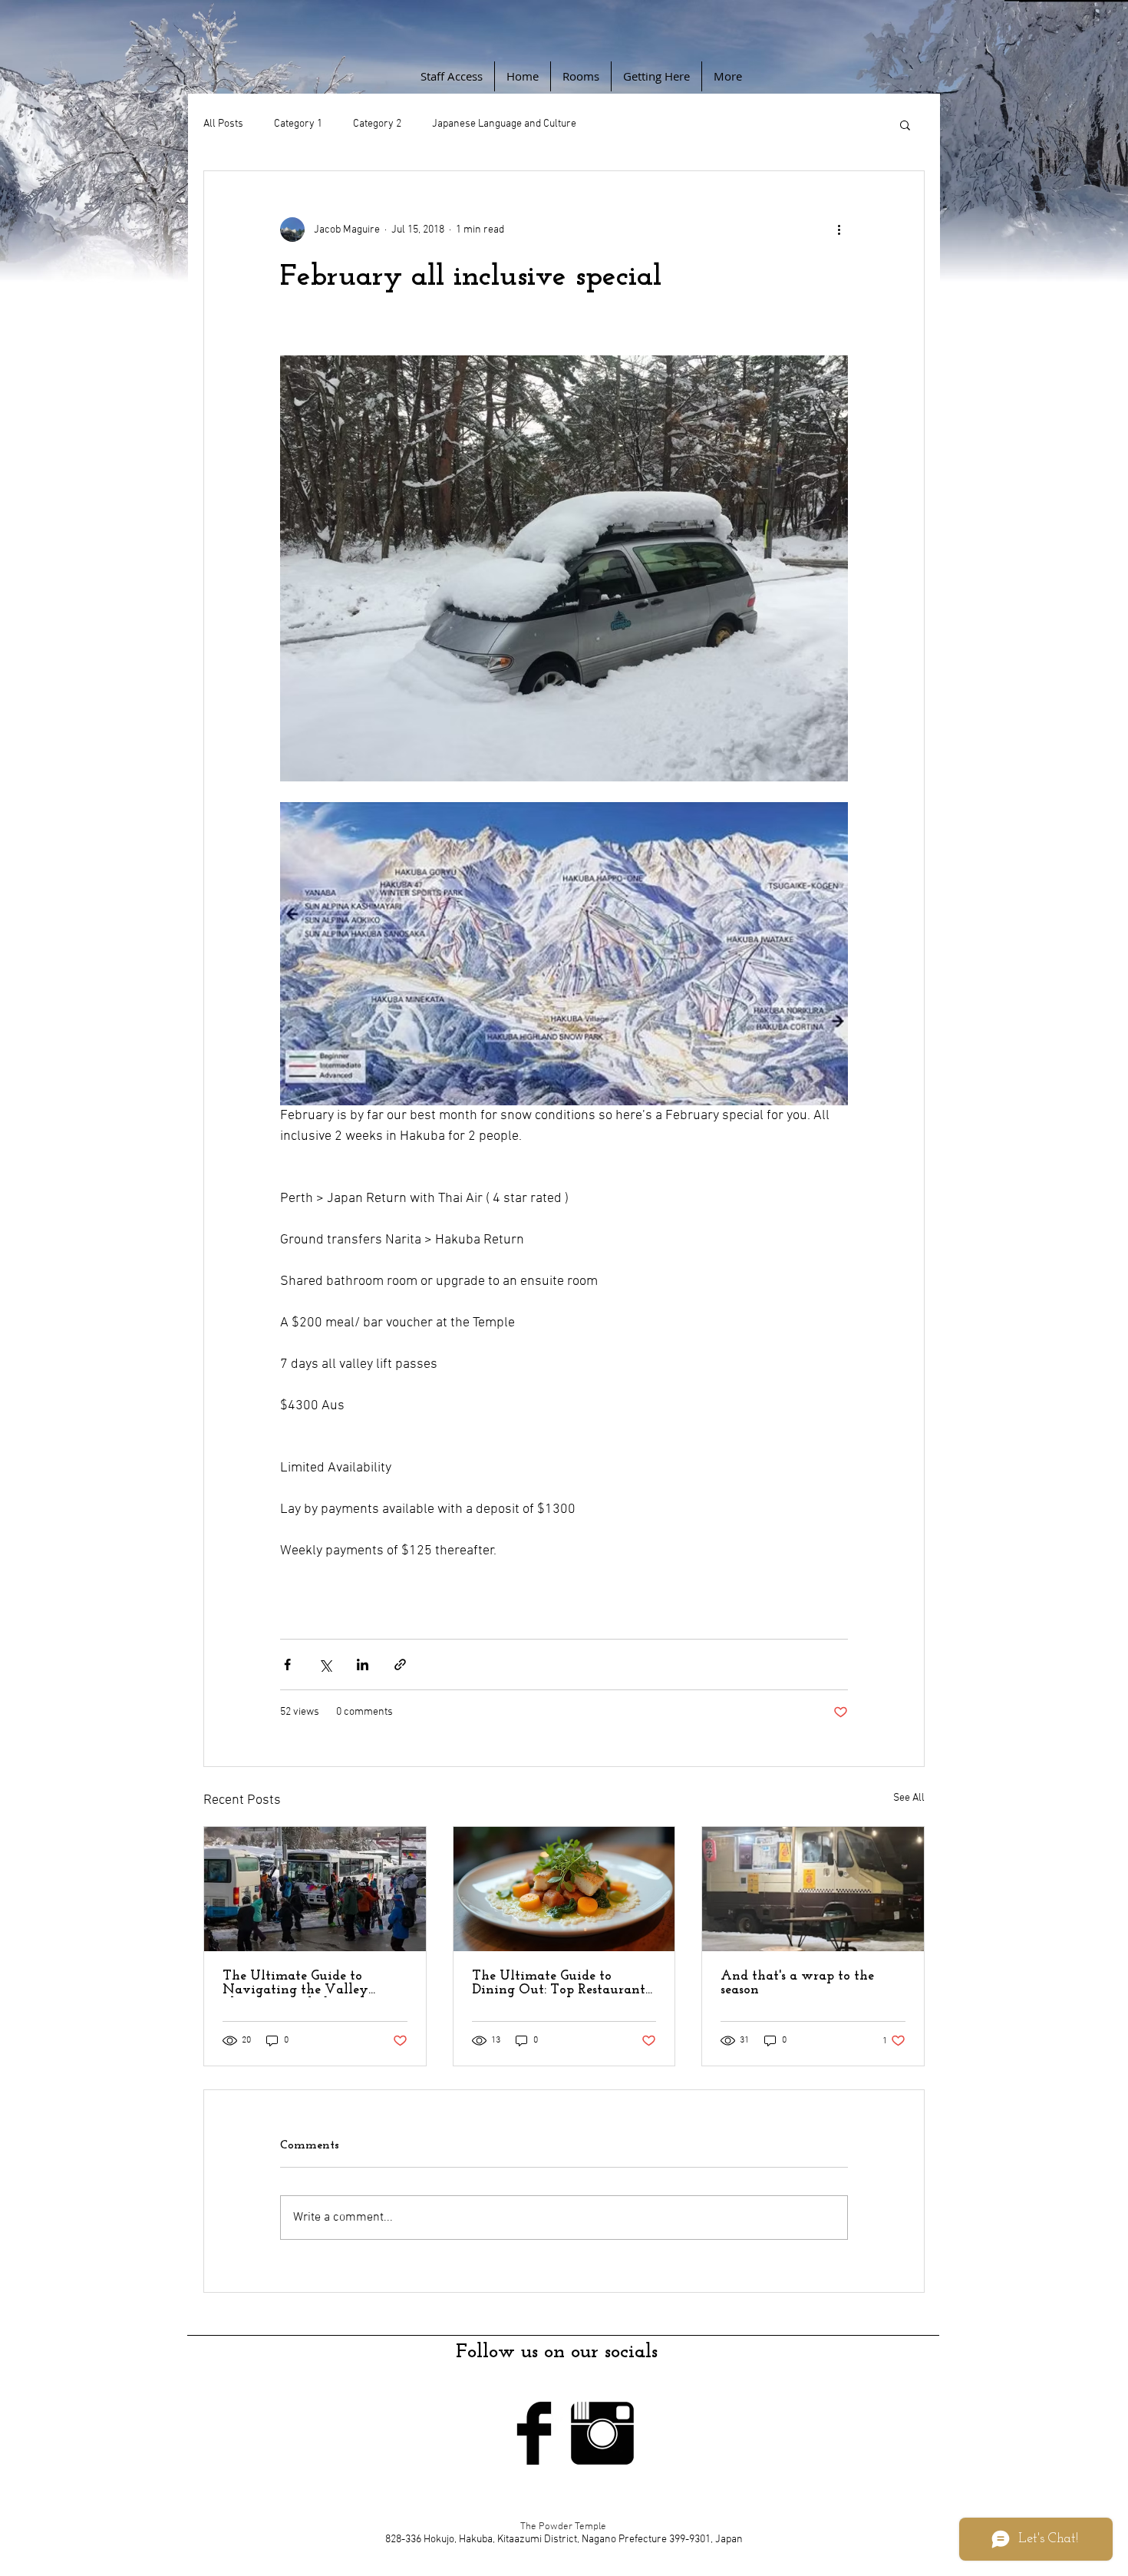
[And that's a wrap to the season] (813, 1889)
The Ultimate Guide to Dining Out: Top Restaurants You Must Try (561, 1983)
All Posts (223, 124)
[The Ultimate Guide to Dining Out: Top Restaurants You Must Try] (564, 1889)
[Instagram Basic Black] (602, 2433)
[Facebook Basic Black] (534, 2433)
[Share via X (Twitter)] (325, 1664)
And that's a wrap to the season (797, 1983)
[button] (905, 124)
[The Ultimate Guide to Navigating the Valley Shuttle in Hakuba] (315, 1889)
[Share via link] (400, 1664)
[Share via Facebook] (287, 1664)
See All (909, 1798)
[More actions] (839, 230)
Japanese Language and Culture (504, 124)
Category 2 (377, 124)
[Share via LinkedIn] (363, 1664)
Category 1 (298, 124)
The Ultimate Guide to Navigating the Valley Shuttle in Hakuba (295, 1983)
